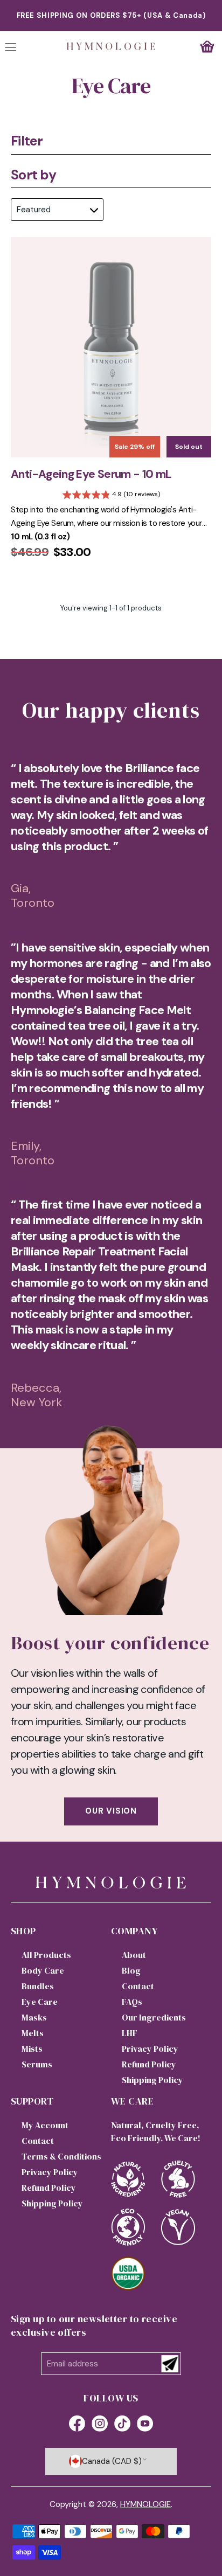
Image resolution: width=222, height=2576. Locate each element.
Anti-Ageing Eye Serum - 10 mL (91, 474)
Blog (131, 1970)
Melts (33, 2033)
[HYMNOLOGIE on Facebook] (77, 2425)
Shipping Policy (152, 2080)
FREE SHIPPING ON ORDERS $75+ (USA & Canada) (111, 15)
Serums (37, 2064)
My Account (45, 2125)
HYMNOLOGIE (145, 2504)
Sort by (33, 175)
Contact (138, 1986)
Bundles (38, 1986)
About (134, 1955)
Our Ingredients (154, 2017)
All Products (46, 1955)
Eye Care (40, 2002)
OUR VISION (111, 1811)
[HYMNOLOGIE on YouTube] (145, 2425)
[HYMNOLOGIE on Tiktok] (122, 2425)
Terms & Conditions (61, 2156)
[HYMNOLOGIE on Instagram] (100, 2425)
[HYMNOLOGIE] (111, 46)
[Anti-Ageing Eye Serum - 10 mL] (111, 347)
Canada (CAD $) (112, 2461)
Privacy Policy (150, 2049)
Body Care (43, 1970)
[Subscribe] (170, 2364)
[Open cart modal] (207, 46)
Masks (34, 2017)
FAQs (132, 2002)
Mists (32, 2049)
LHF (130, 2033)
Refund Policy (149, 2064)
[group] (111, 496)
